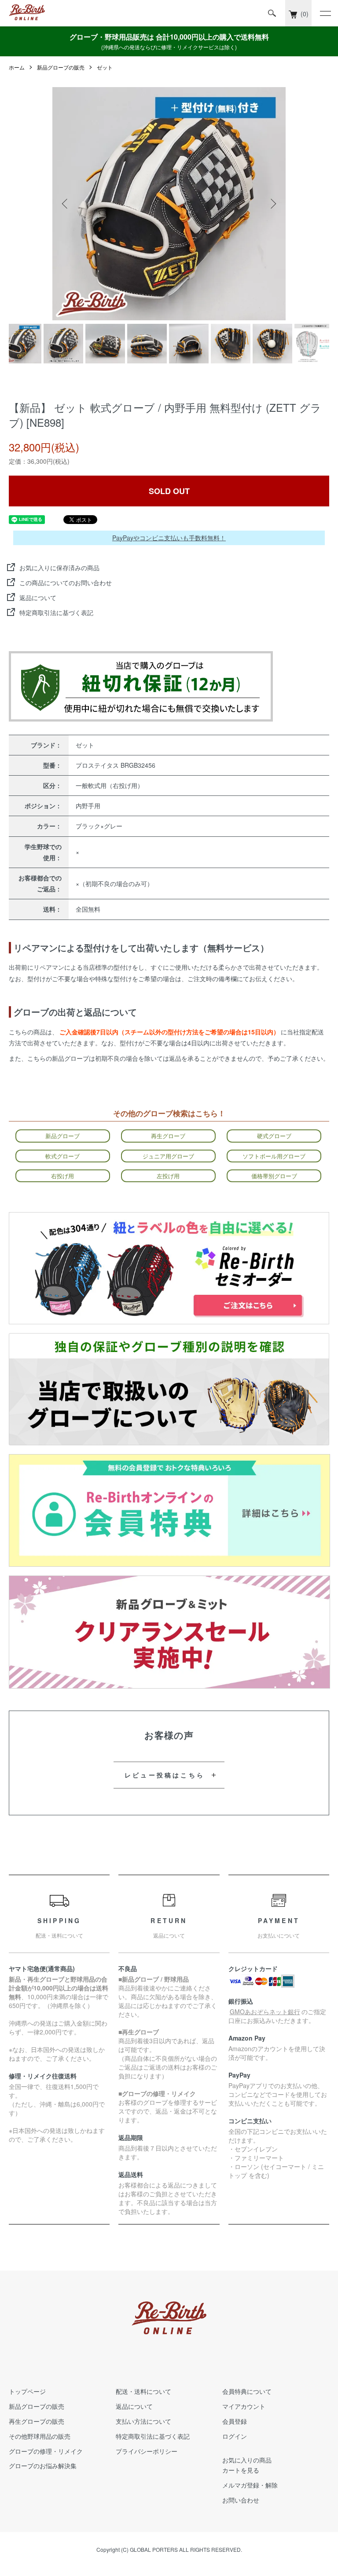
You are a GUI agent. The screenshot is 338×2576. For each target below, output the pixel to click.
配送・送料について (143, 2391)
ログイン (235, 2436)
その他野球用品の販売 (40, 2436)
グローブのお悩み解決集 (43, 2466)
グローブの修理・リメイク (46, 2451)
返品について (38, 597)
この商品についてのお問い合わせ (66, 583)
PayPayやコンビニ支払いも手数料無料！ (169, 538)
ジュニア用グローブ (168, 1156)
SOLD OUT (169, 491)
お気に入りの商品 (247, 2460)
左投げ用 (168, 1176)
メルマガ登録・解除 (250, 2485)
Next (272, 204)
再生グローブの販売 (37, 2421)
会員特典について (247, 2391)
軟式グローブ (62, 1156)
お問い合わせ (241, 2500)
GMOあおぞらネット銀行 (265, 2012)
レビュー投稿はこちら (165, 1775)
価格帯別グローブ (274, 1176)
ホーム (17, 67)
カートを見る (241, 2470)
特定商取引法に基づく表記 (56, 612)
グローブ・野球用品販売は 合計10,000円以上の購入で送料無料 (169, 41)
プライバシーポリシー (147, 2451)
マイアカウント (244, 2406)
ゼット (105, 67)
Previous (66, 204)
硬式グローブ (274, 1136)
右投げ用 (62, 1176)
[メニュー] (325, 13)
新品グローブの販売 (61, 67)
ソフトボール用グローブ (274, 1156)
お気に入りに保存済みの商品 (59, 568)
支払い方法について (143, 2421)
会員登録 (235, 2421)
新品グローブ (62, 1136)
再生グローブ (168, 1136)
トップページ (27, 2391)
